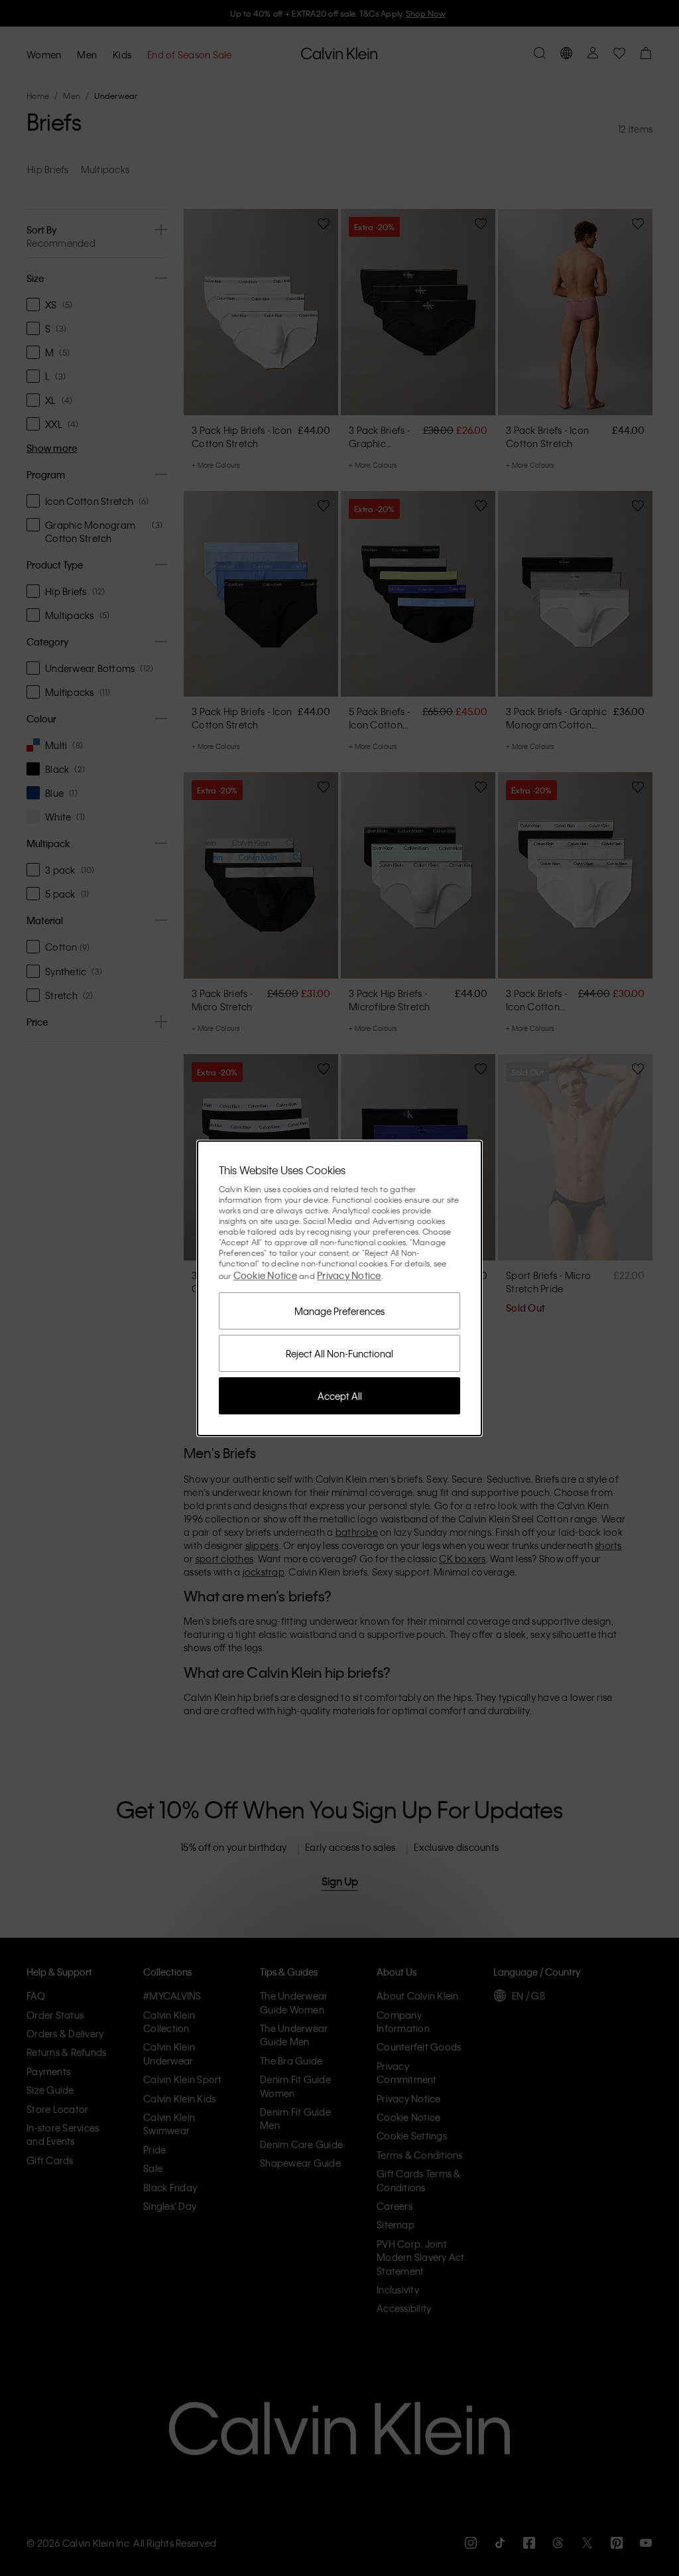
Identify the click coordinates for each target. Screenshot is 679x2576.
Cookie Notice (265, 1275)
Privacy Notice (349, 1275)
